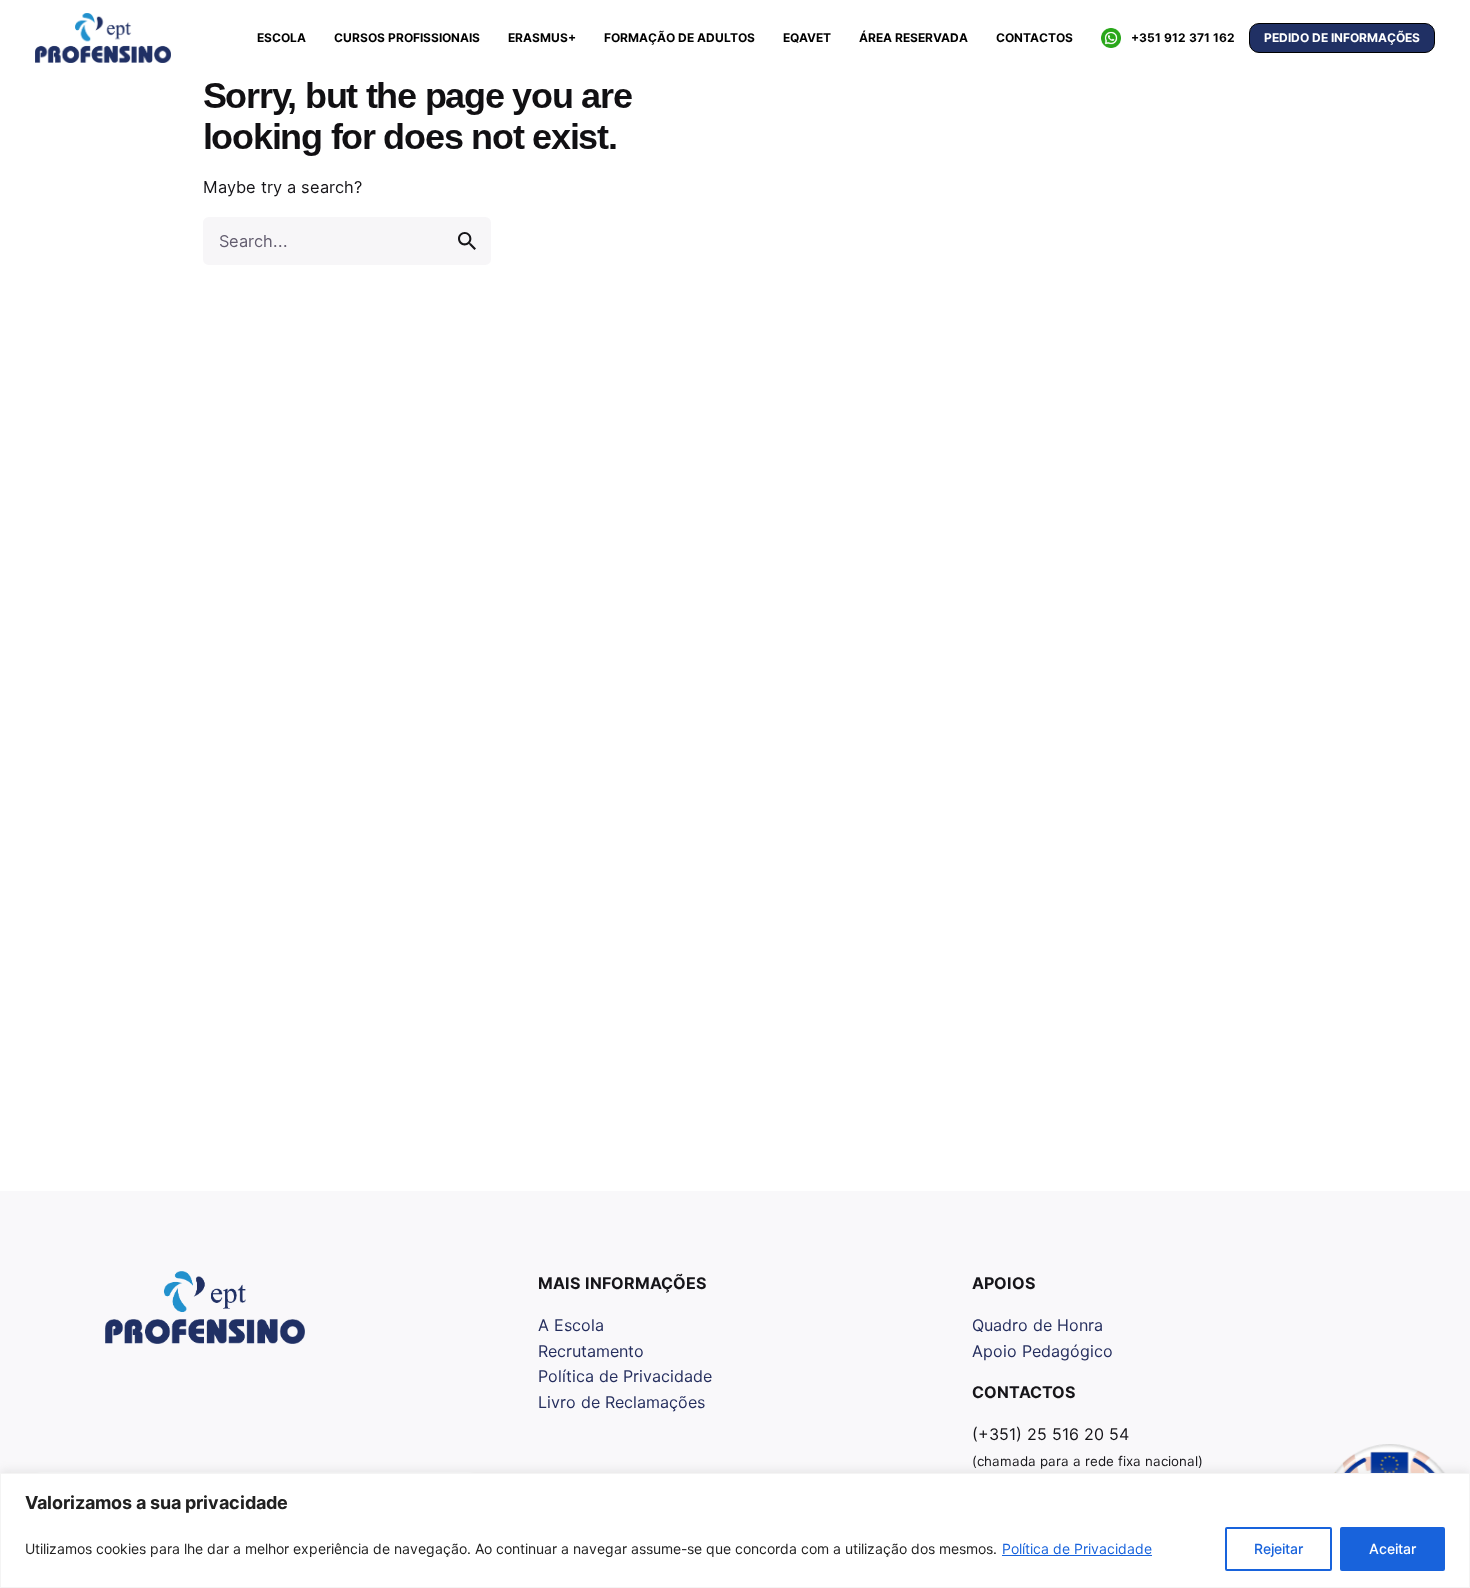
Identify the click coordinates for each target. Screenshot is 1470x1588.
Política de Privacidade (1077, 1548)
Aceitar (1392, 1548)
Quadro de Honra (1037, 1325)
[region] (735, 1530)
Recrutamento (591, 1351)
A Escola (571, 1325)
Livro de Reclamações (621, 1402)
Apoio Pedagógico (1042, 1351)
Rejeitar (1278, 1548)
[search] (467, 241)
